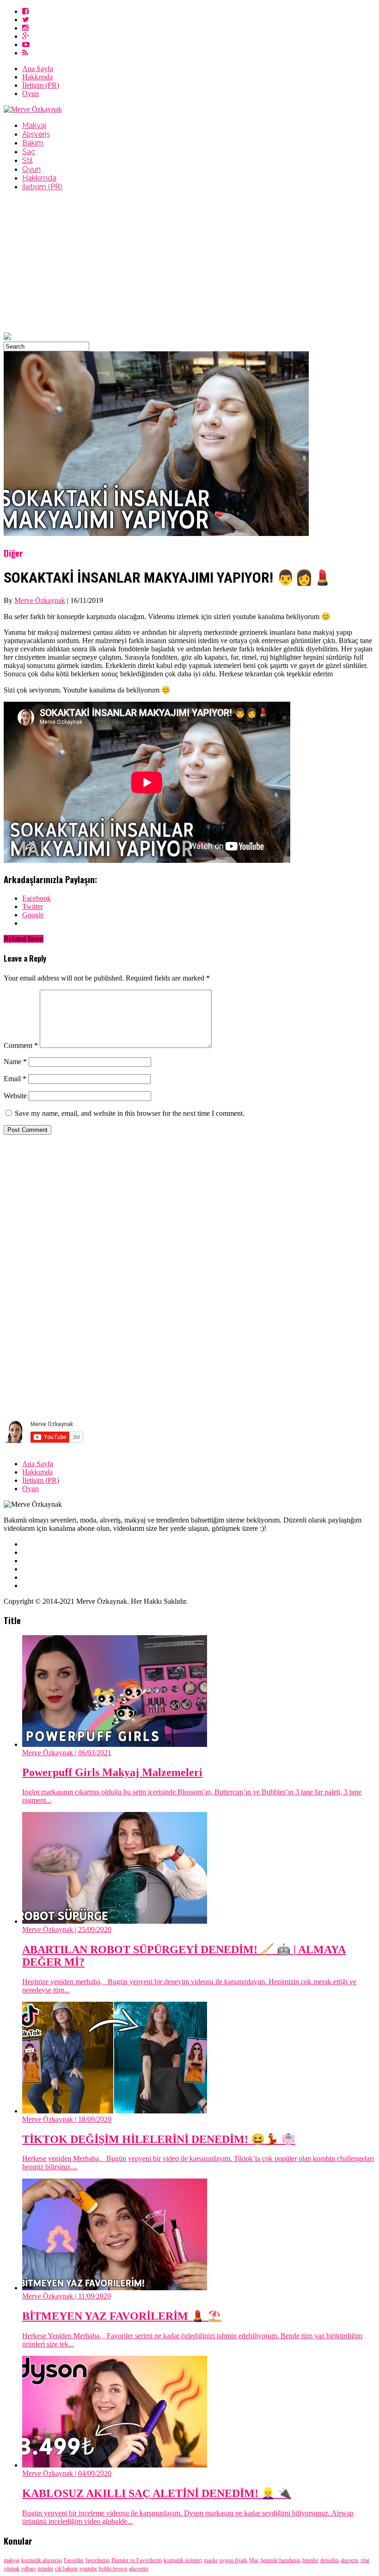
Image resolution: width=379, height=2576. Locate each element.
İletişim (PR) (41, 85)
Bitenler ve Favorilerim (137, 2560)
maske (211, 2560)
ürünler (45, 2569)
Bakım (33, 143)
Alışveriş (36, 134)
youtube (88, 2569)
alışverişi (139, 2569)
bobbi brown (113, 2569)
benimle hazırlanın (281, 2560)
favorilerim (98, 2560)
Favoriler (74, 2560)
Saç (29, 152)
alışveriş (350, 2560)
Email (15, 1079)
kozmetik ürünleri (183, 2560)
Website (15, 1096)
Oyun (31, 93)
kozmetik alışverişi (42, 2560)
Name (15, 1062)
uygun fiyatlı (233, 2560)
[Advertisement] (189, 263)
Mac (254, 2560)
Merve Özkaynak (40, 600)
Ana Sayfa (38, 69)
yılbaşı (28, 2569)
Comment (21, 1045)
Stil (28, 160)
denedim (330, 2560)
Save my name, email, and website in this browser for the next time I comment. (130, 1113)
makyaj (12, 2560)
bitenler (310, 2560)
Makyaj (34, 125)
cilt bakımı (66, 2569)
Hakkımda (37, 77)
